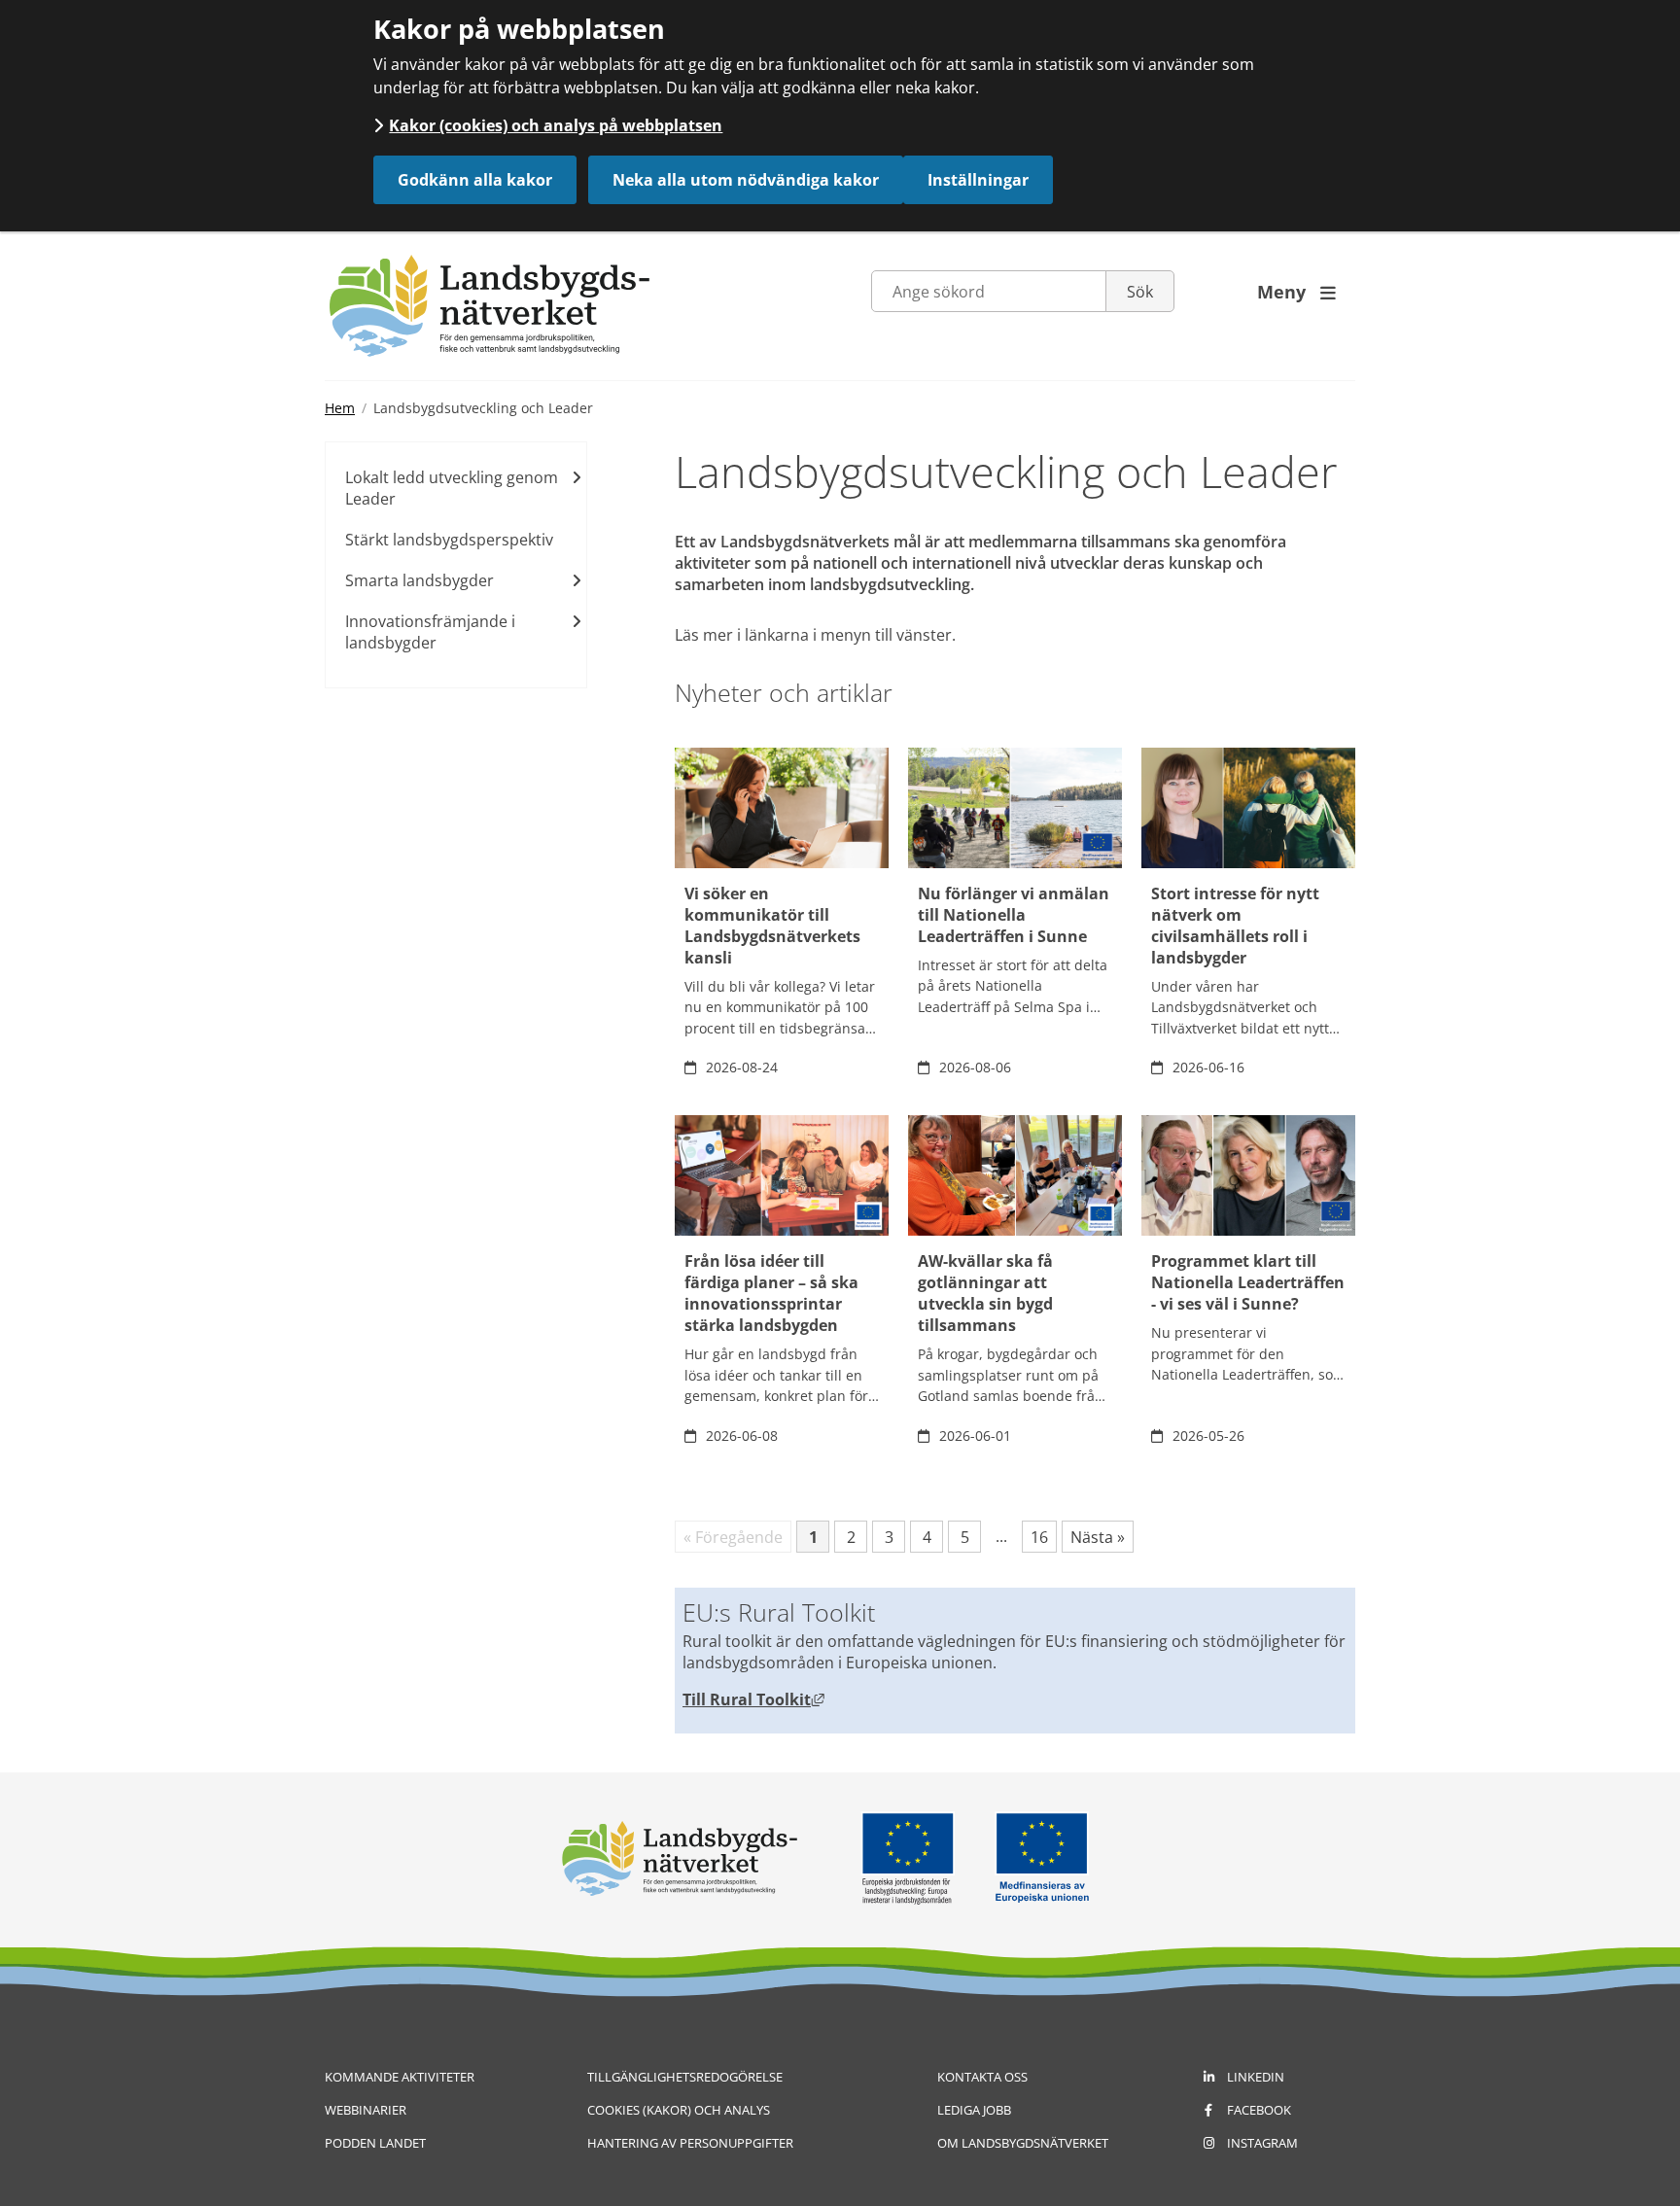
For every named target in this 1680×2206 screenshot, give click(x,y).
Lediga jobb (974, 2110)
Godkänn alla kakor (475, 180)
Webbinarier (366, 2110)
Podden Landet (375, 2143)
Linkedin (1256, 2077)
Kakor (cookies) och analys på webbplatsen (556, 125)
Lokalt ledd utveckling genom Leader (452, 488)
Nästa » (1098, 1537)
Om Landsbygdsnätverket (1023, 2143)
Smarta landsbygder (420, 580)
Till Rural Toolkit (753, 1699)
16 (1044, 1539)
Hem (340, 408)
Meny (1296, 292)
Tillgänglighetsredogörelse (685, 2077)
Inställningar (978, 180)
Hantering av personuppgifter (690, 2143)
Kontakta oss (982, 2077)
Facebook (1259, 2110)
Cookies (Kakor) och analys (679, 2110)
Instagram (1262, 2143)
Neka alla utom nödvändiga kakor (746, 180)
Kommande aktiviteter (400, 2077)
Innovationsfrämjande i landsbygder (430, 632)
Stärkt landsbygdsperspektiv (449, 540)
